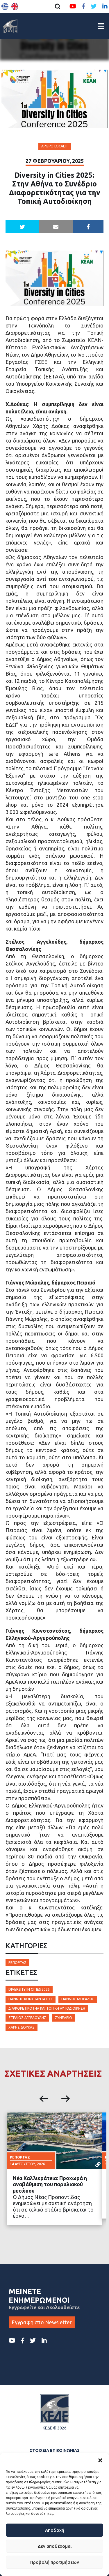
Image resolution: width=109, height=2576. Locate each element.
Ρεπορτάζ (17, 1963)
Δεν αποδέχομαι (55, 2546)
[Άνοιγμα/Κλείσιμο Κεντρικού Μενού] (101, 26)
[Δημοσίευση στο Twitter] (22, 227)
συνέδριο (64, 2018)
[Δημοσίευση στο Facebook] (88, 227)
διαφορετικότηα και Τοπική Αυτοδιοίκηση (47, 2008)
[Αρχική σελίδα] (10, 26)
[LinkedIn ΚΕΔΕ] (105, 6)
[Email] (56, 227)
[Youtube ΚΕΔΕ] (73, 6)
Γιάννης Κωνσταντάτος (31, 1999)
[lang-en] (15, 6)
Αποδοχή (55, 2530)
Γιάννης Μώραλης (78, 1999)
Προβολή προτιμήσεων (55, 2562)
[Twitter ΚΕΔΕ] (94, 6)
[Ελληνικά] (5, 6)
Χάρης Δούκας (22, 2027)
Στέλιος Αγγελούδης (27, 2018)
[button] (100, 2460)
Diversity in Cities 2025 (29, 1989)
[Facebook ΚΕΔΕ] (83, 6)
